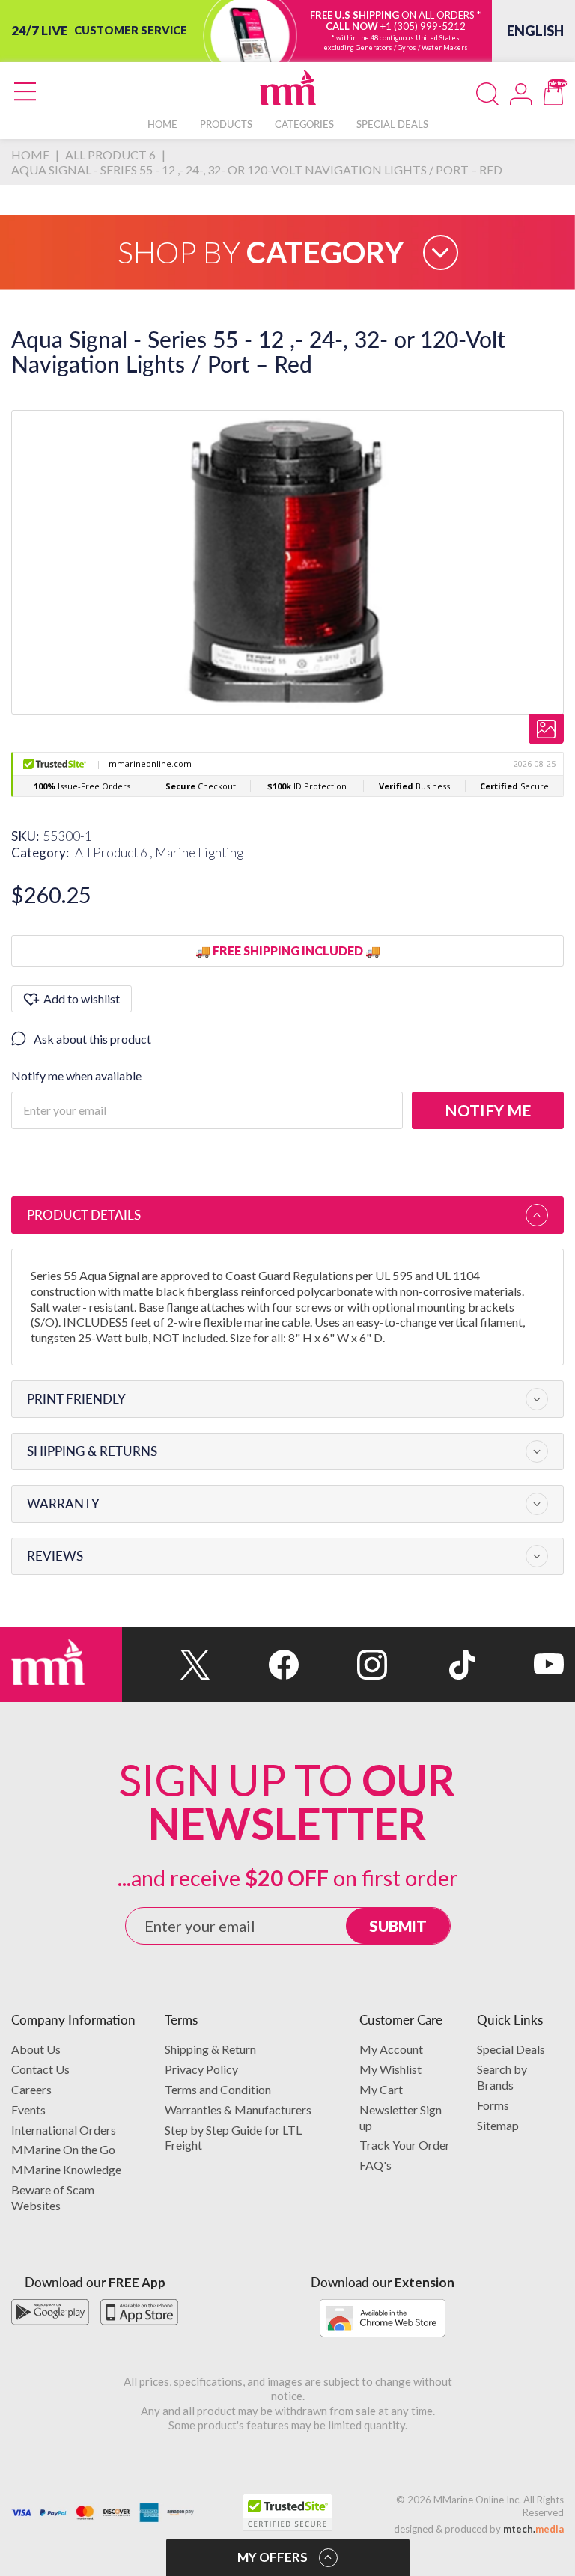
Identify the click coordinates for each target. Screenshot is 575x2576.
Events (28, 2110)
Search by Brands (502, 2077)
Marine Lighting (199, 853)
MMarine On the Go (63, 2149)
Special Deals (511, 2049)
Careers (31, 2089)
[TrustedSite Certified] (287, 2512)
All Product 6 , (115, 853)
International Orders (64, 2130)
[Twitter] (166, 1665)
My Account (391, 2049)
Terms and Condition (218, 2089)
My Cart (381, 2089)
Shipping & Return (210, 2049)
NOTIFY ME (488, 1110)
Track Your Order (405, 2145)
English (535, 31)
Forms (493, 2105)
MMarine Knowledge (66, 2169)
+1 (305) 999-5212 (423, 26)
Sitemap (498, 2125)
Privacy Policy (201, 2069)
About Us (36, 2049)
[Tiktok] (431, 1665)
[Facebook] (255, 1665)
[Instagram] (343, 1665)
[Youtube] (520, 1665)
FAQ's (375, 2165)
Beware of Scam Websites (53, 2197)
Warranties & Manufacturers (238, 2110)
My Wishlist (390, 2069)
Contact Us (40, 2069)
